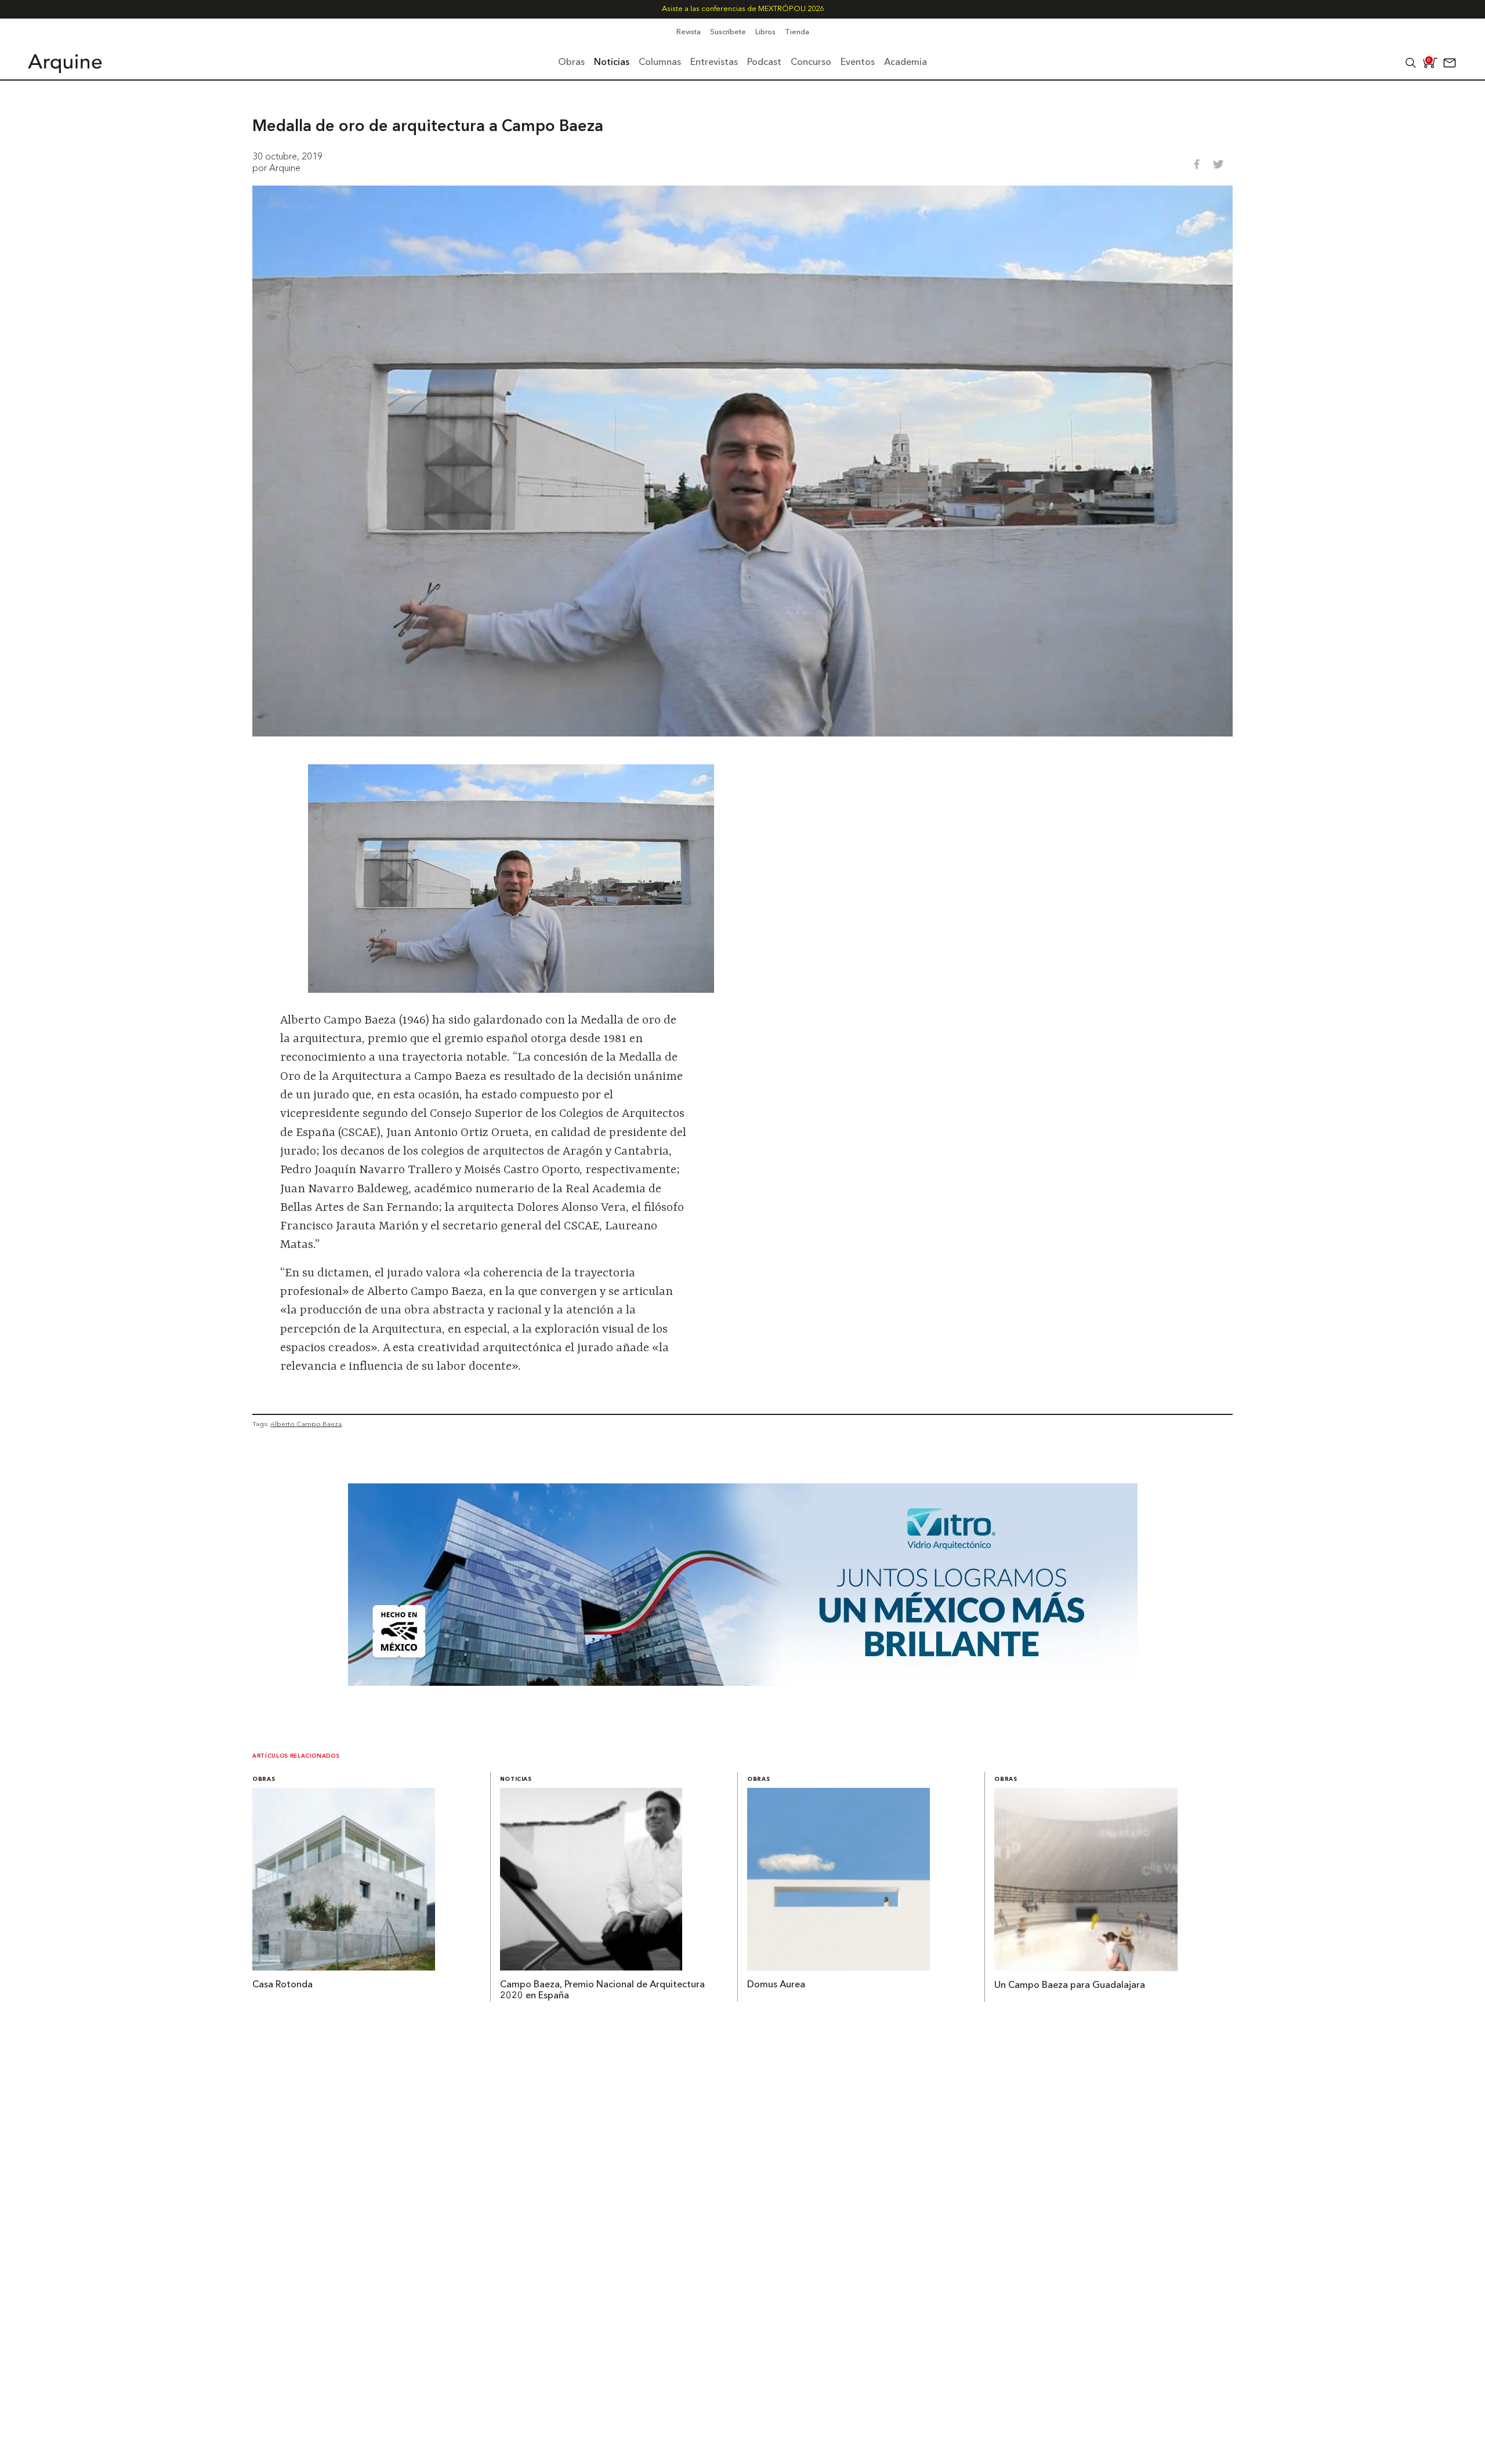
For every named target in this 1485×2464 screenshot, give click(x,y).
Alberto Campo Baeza (306, 1424)
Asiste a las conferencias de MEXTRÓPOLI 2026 (743, 9)
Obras (264, 1779)
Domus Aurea (776, 1985)
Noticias (516, 1779)
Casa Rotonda (282, 1985)
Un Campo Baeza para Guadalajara (1070, 1986)
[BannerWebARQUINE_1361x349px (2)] (743, 1682)
